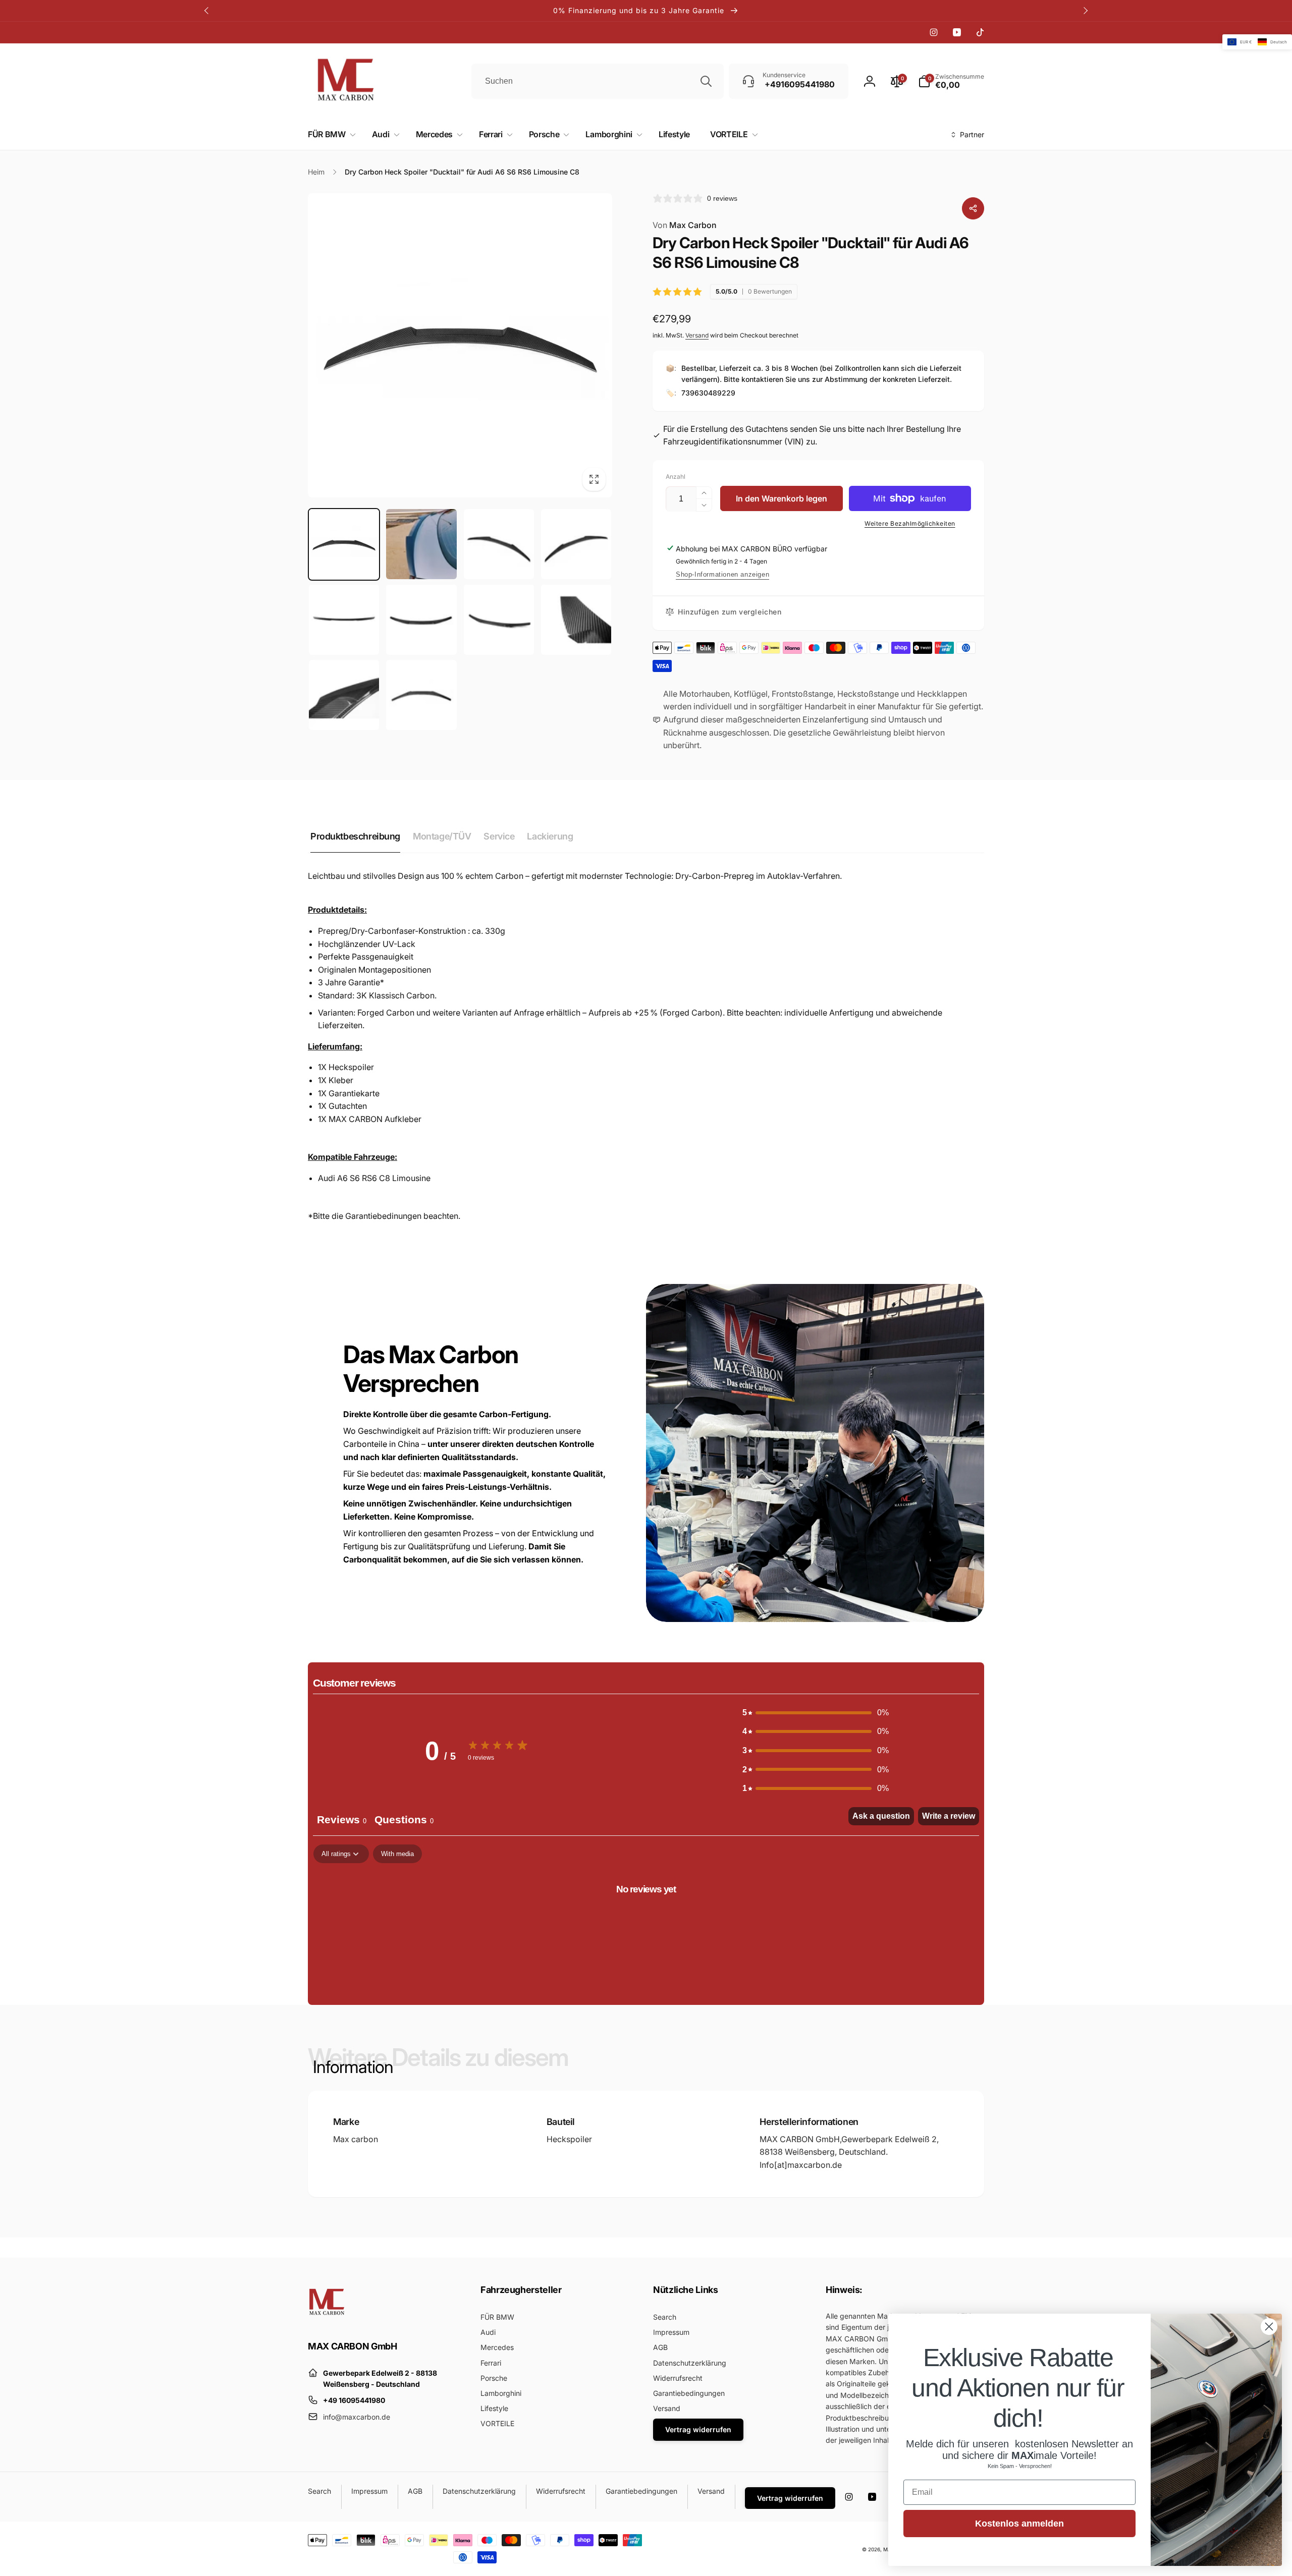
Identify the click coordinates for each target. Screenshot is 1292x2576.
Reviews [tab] (342, 1820)
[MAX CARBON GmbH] (327, 2319)
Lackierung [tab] (550, 836)
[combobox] (598, 81)
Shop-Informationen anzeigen (722, 574)
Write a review (949, 1816)
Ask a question (881, 1816)
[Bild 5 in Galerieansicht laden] (344, 619)
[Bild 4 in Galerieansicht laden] (576, 544)
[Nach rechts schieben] (1085, 11)
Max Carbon (685, 225)
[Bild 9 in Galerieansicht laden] (344, 695)
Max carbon (356, 2139)
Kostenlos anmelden (1019, 2524)
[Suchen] (706, 81)
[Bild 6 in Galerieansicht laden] (421, 619)
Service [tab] (499, 836)
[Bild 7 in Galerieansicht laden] (499, 619)
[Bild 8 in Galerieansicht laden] (576, 619)
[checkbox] (397, 1854)
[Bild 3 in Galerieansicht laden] (499, 544)
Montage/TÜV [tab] (442, 836)
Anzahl (676, 477)
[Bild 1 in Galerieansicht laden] (344, 544)
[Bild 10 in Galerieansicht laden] (421, 695)
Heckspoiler (569, 2139)
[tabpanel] (646, 1922)
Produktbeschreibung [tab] (355, 836)
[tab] (404, 1821)
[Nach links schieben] (207, 11)
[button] (330, 134)
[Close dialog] (1269, 2327)
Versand (697, 335)
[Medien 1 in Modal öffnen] (460, 345)
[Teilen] (973, 208)
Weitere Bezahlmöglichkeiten (910, 523)
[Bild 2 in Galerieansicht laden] (421, 544)
